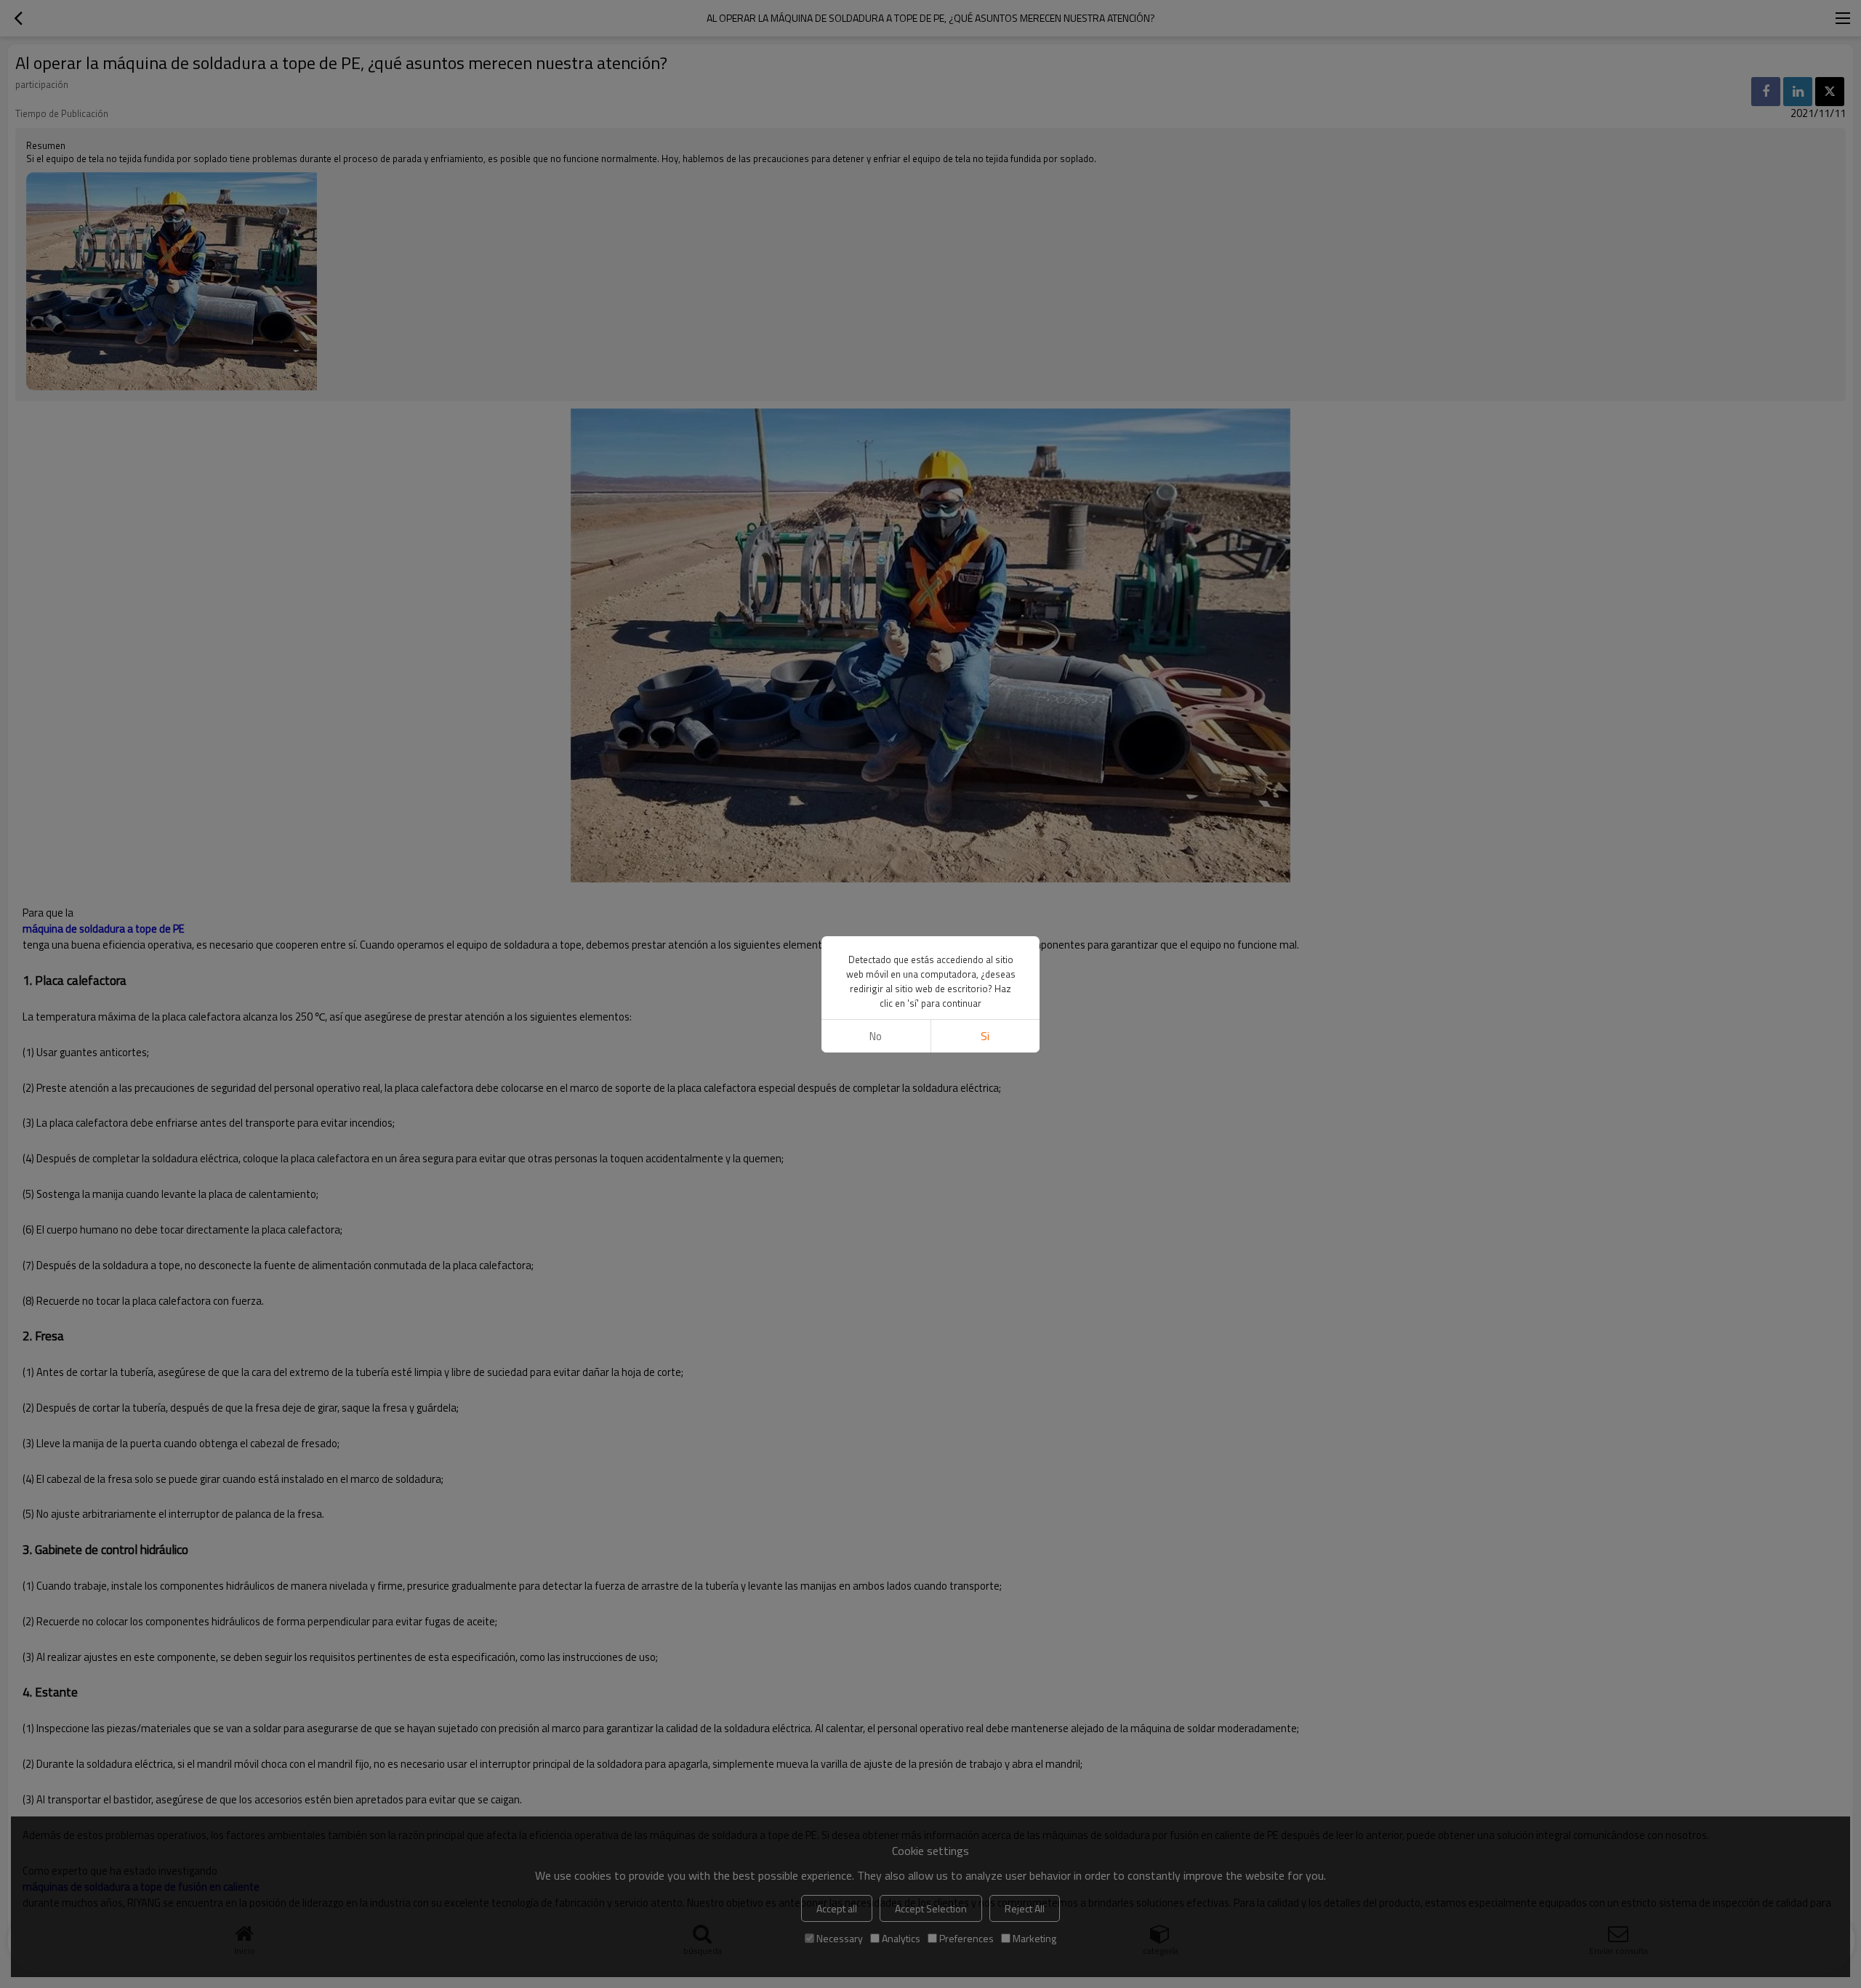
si (985, 1036)
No (876, 1036)
